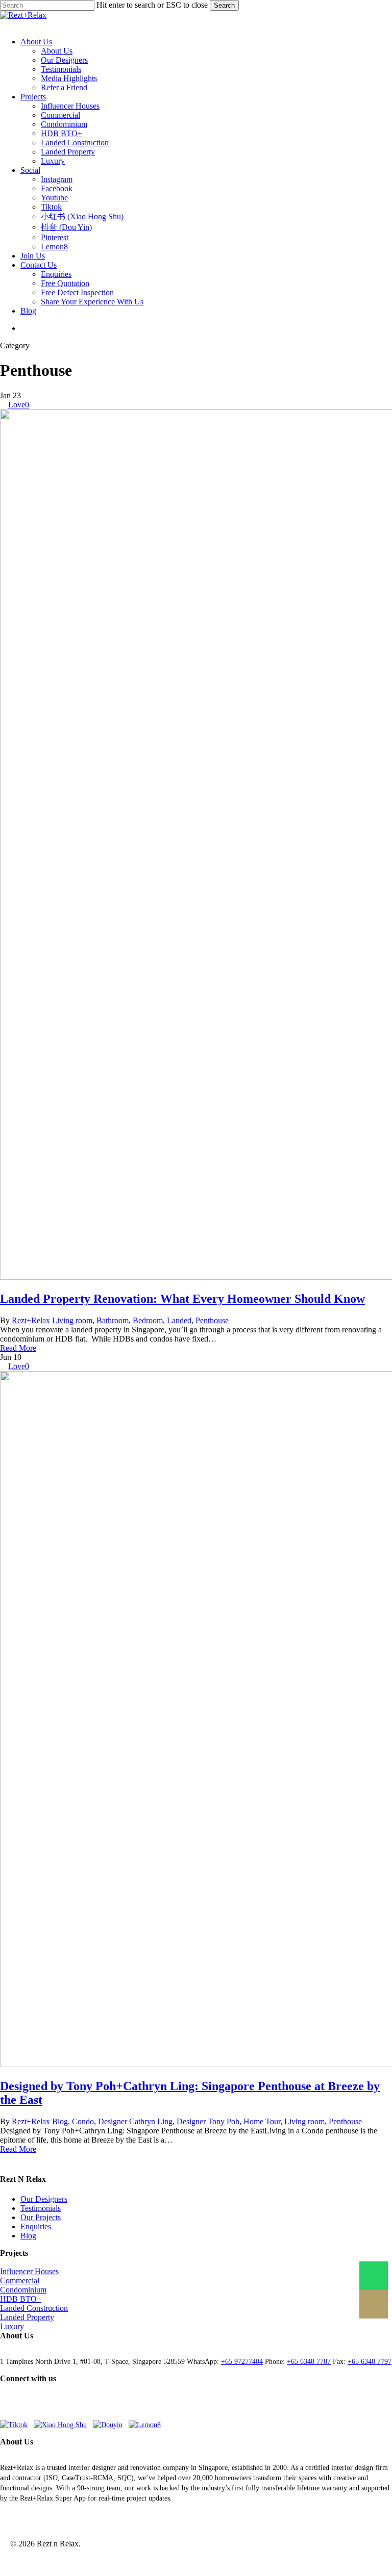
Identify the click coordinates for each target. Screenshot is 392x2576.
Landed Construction (34, 2308)
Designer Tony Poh (208, 2121)
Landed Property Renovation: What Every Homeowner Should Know (182, 1299)
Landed (179, 1320)
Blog (60, 2121)
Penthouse (212, 1320)
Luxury (12, 2326)
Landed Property (27, 2317)
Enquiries (36, 2226)
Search (224, 5)
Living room (72, 1320)
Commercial (20, 2281)
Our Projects (41, 2217)
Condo (83, 2121)
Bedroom (148, 1320)
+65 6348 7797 (370, 2362)
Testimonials (41, 2208)
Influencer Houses (29, 2271)
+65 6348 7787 (309, 2362)
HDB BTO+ (21, 2299)
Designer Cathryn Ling (135, 2121)
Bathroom (113, 1320)
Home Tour (262, 2121)
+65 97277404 (242, 2362)
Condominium (23, 2290)
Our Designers (44, 2199)
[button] (8, 24)
